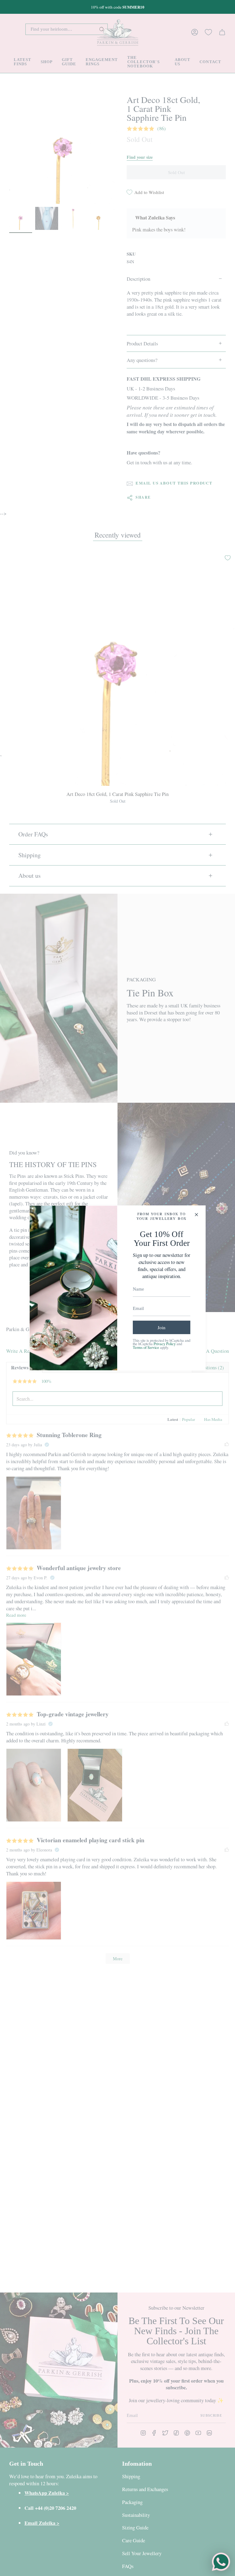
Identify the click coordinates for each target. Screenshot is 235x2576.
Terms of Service (146, 1347)
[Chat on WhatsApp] (221, 2562)
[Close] (196, 1215)
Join (162, 1327)
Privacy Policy (165, 1344)
